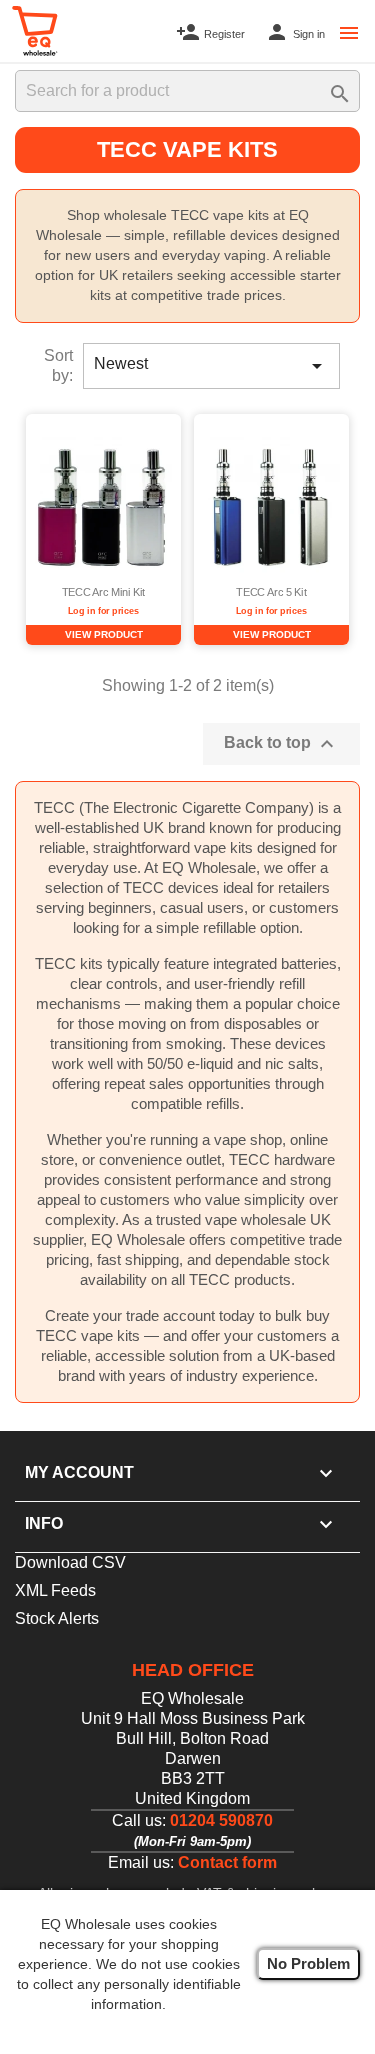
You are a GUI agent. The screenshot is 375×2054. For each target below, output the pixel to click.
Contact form (227, 1862)
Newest (211, 366)
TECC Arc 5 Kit (271, 593)
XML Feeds (55, 1590)
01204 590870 (221, 1820)
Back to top (281, 744)
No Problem (308, 1963)
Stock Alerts (57, 1618)
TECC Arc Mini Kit (104, 593)
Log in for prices (104, 611)
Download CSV (70, 1562)
